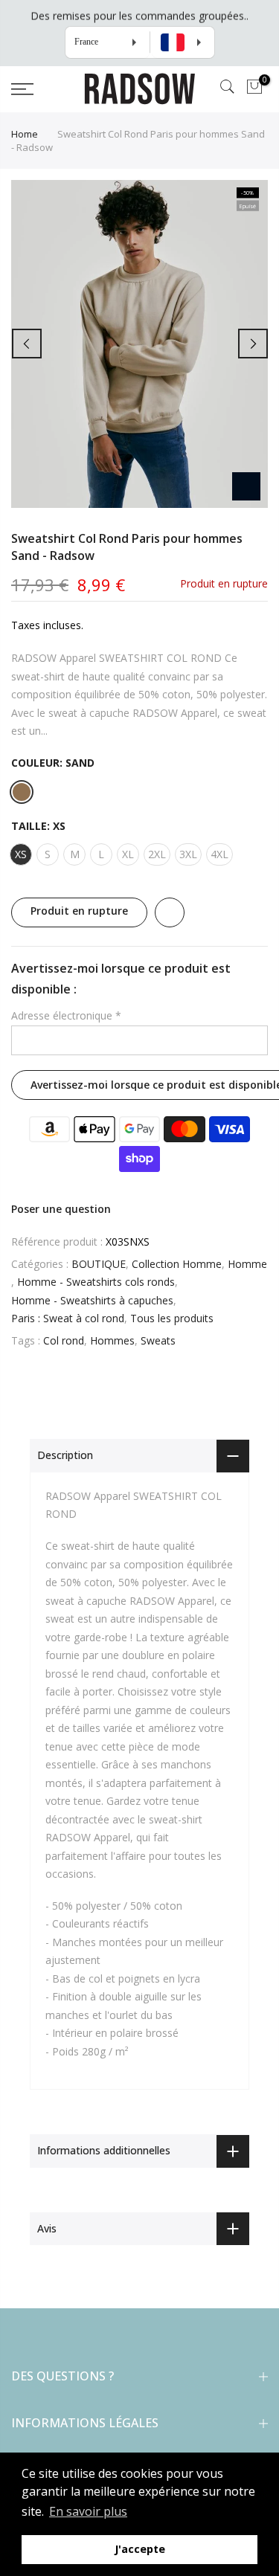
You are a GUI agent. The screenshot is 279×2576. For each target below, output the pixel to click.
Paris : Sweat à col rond (68, 1318)
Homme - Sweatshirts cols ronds (96, 1282)
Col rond (64, 1340)
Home (25, 134)
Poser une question (61, 1209)
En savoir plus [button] (88, 2511)
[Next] (253, 344)
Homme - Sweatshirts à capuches (92, 1300)
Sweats (158, 1340)
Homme (247, 1264)
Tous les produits (172, 1318)
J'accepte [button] (140, 2549)
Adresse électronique (66, 1015)
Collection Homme (177, 1264)
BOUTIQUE (99, 1264)
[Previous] (27, 344)
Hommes (112, 1340)
